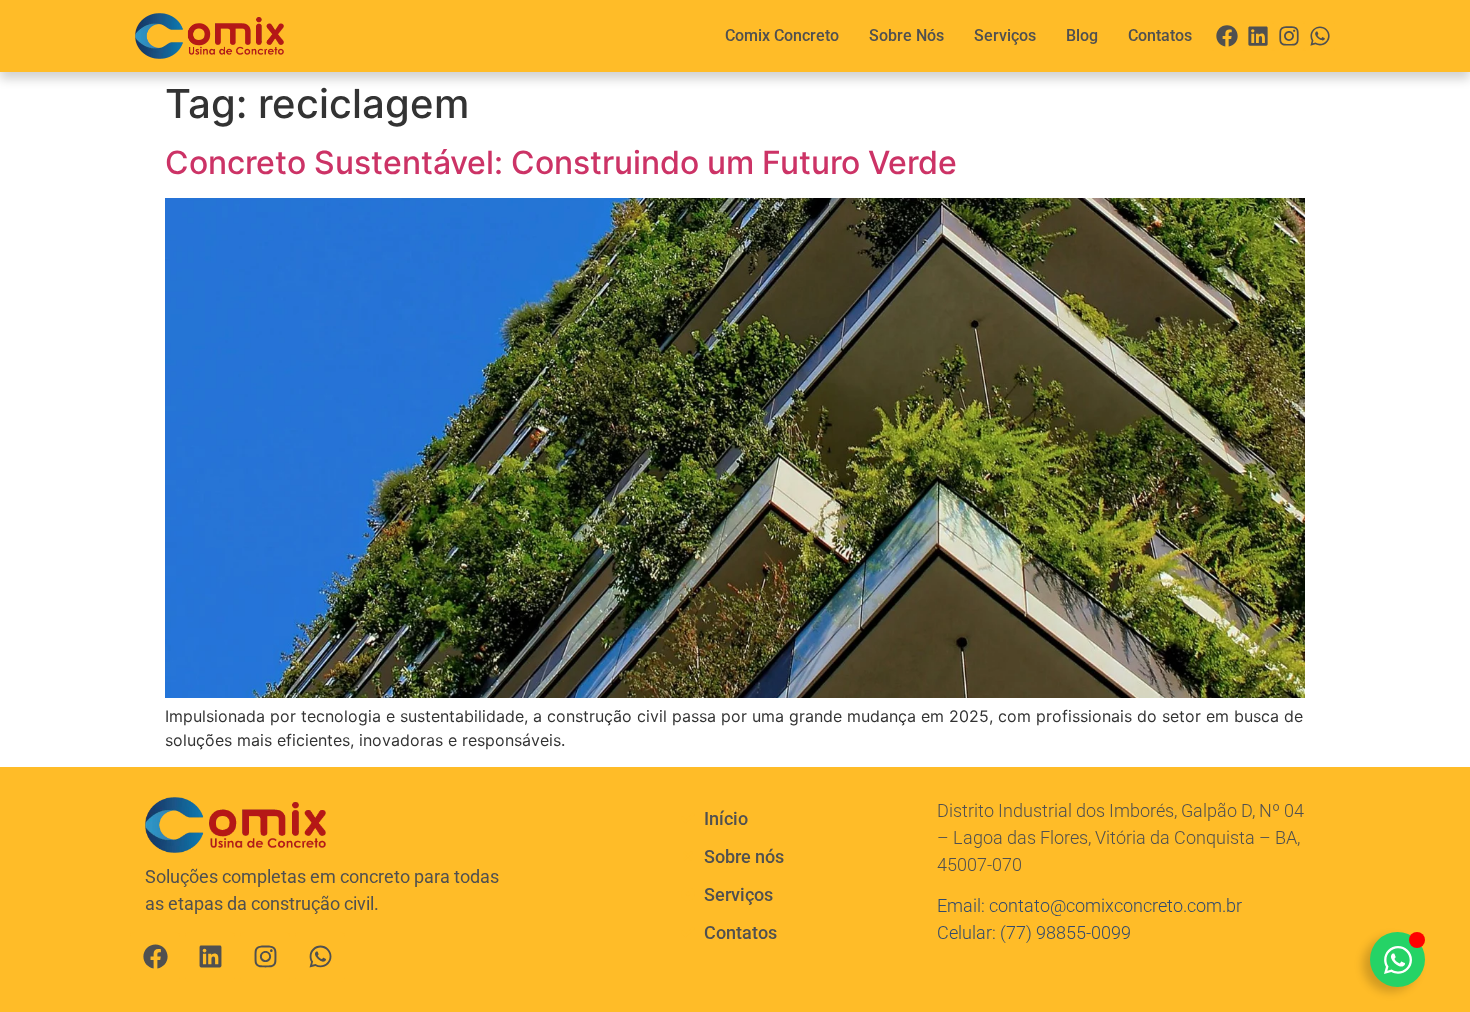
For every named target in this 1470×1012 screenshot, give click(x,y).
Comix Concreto (782, 35)
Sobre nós (906, 35)
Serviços (1005, 35)
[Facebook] (1227, 36)
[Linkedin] (1258, 36)
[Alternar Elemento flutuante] (1397, 959)
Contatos (1160, 35)
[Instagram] (1288, 36)
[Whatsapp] (1319, 36)
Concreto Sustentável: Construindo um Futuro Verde (561, 162)
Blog (1082, 35)
